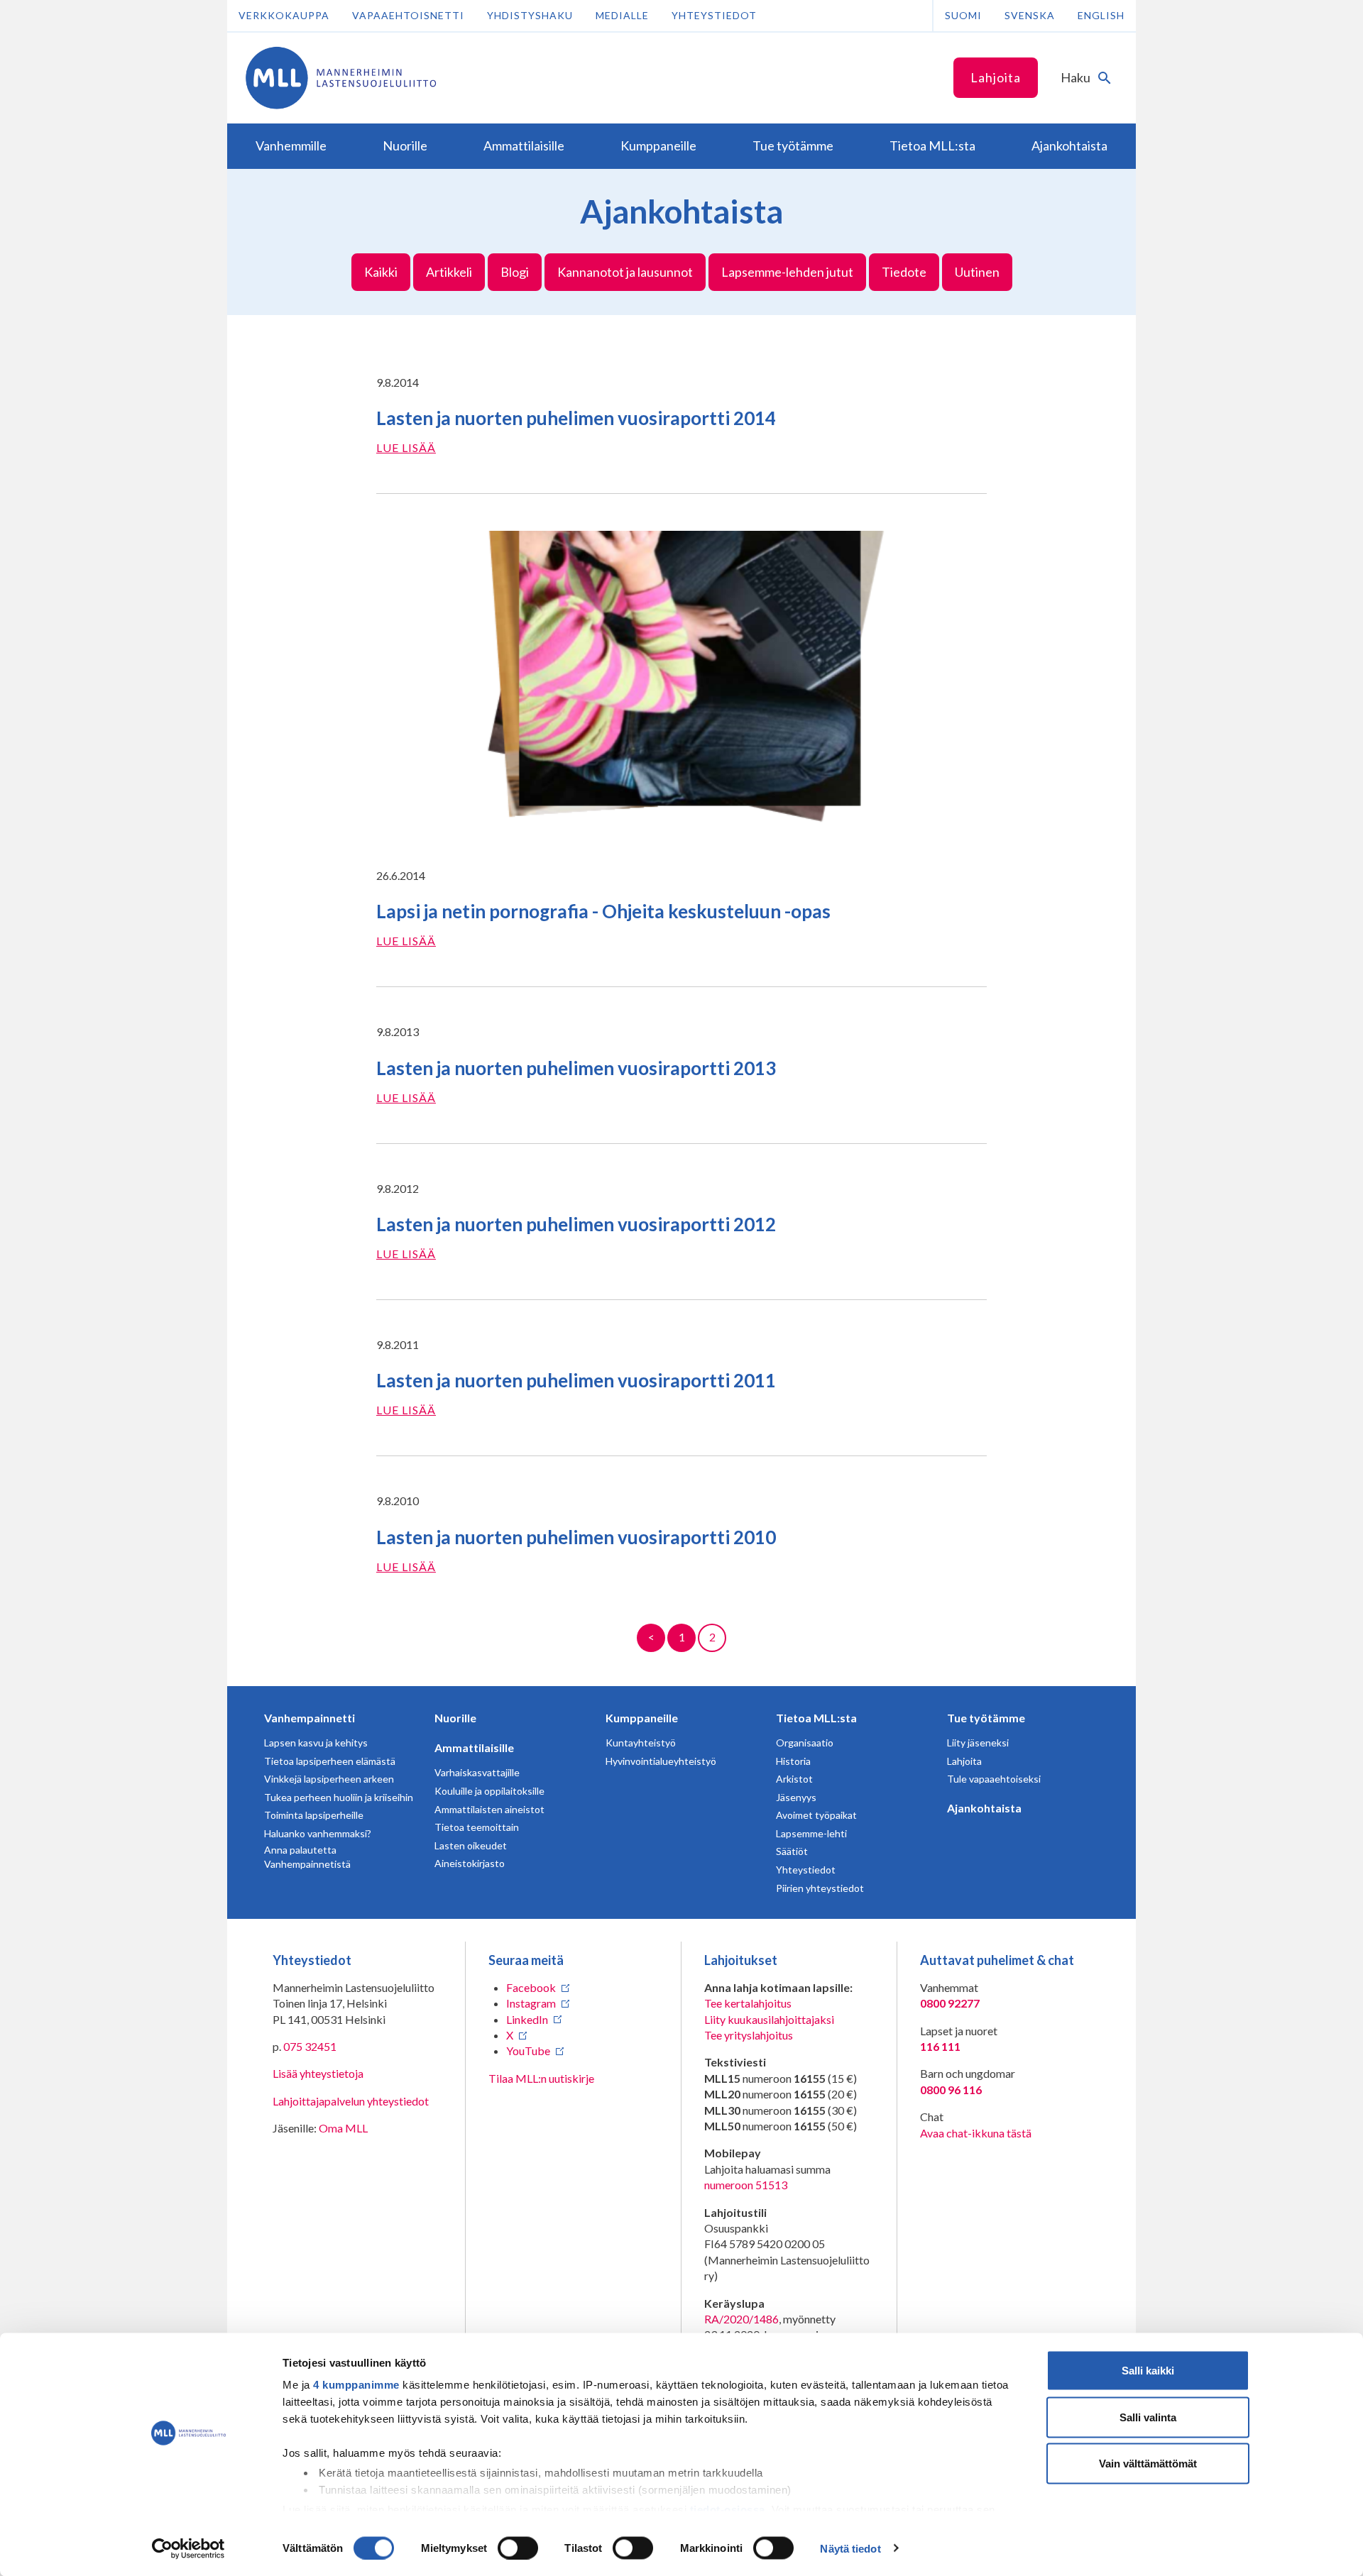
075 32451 (310, 2046)
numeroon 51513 (746, 2185)
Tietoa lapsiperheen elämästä (330, 1761)
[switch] (518, 2548)
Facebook (531, 1987)
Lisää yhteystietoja (318, 2073)
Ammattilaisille (474, 1747)
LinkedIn (527, 2019)
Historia (793, 1761)
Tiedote (904, 272)
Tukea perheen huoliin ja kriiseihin (339, 1797)
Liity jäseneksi (978, 1743)
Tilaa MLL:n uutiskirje (541, 2078)
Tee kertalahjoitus (748, 2003)
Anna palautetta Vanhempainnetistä (307, 1857)
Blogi (515, 272)
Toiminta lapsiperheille (314, 1815)
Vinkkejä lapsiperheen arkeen (329, 1779)
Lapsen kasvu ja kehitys (316, 1743)
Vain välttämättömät (1148, 2464)
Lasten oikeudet (471, 1845)
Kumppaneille (642, 1718)
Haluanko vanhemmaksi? (318, 1833)
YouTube (528, 2051)
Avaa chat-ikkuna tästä (976, 2133)
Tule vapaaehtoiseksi (994, 1779)
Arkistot (794, 1779)
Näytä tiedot (850, 2548)
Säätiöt (792, 1851)
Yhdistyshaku (530, 15)
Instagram (531, 2003)
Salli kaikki (1148, 2371)
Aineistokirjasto (470, 1863)
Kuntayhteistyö (641, 1743)
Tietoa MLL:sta (816, 1718)
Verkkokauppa (284, 15)
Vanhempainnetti (310, 1718)
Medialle (622, 15)
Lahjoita (996, 77)
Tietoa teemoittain (477, 1827)
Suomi (963, 15)
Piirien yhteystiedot (820, 1888)
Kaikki (381, 272)
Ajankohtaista (984, 1808)
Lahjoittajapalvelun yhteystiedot (351, 2101)
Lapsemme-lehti (811, 1833)
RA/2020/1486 (741, 2319)
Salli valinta (1148, 2417)
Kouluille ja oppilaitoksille (489, 1791)
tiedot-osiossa (728, 2509)
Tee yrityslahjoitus (749, 2035)
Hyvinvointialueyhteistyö (661, 1761)
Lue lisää (406, 447)
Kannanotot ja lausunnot (625, 272)
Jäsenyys (796, 1797)
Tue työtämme (986, 1718)
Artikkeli (449, 272)
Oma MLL (343, 2128)
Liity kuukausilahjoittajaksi (769, 2019)
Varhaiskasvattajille (477, 1772)
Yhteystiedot (714, 15)
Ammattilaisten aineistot (489, 1809)
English (1101, 15)
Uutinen (977, 272)
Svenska (1030, 15)
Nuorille (455, 1718)
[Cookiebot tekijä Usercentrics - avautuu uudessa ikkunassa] (188, 2548)
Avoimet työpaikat (816, 1815)
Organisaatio (805, 1743)
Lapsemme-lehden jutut (787, 272)
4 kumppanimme (356, 2385)
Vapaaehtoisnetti (408, 15)
